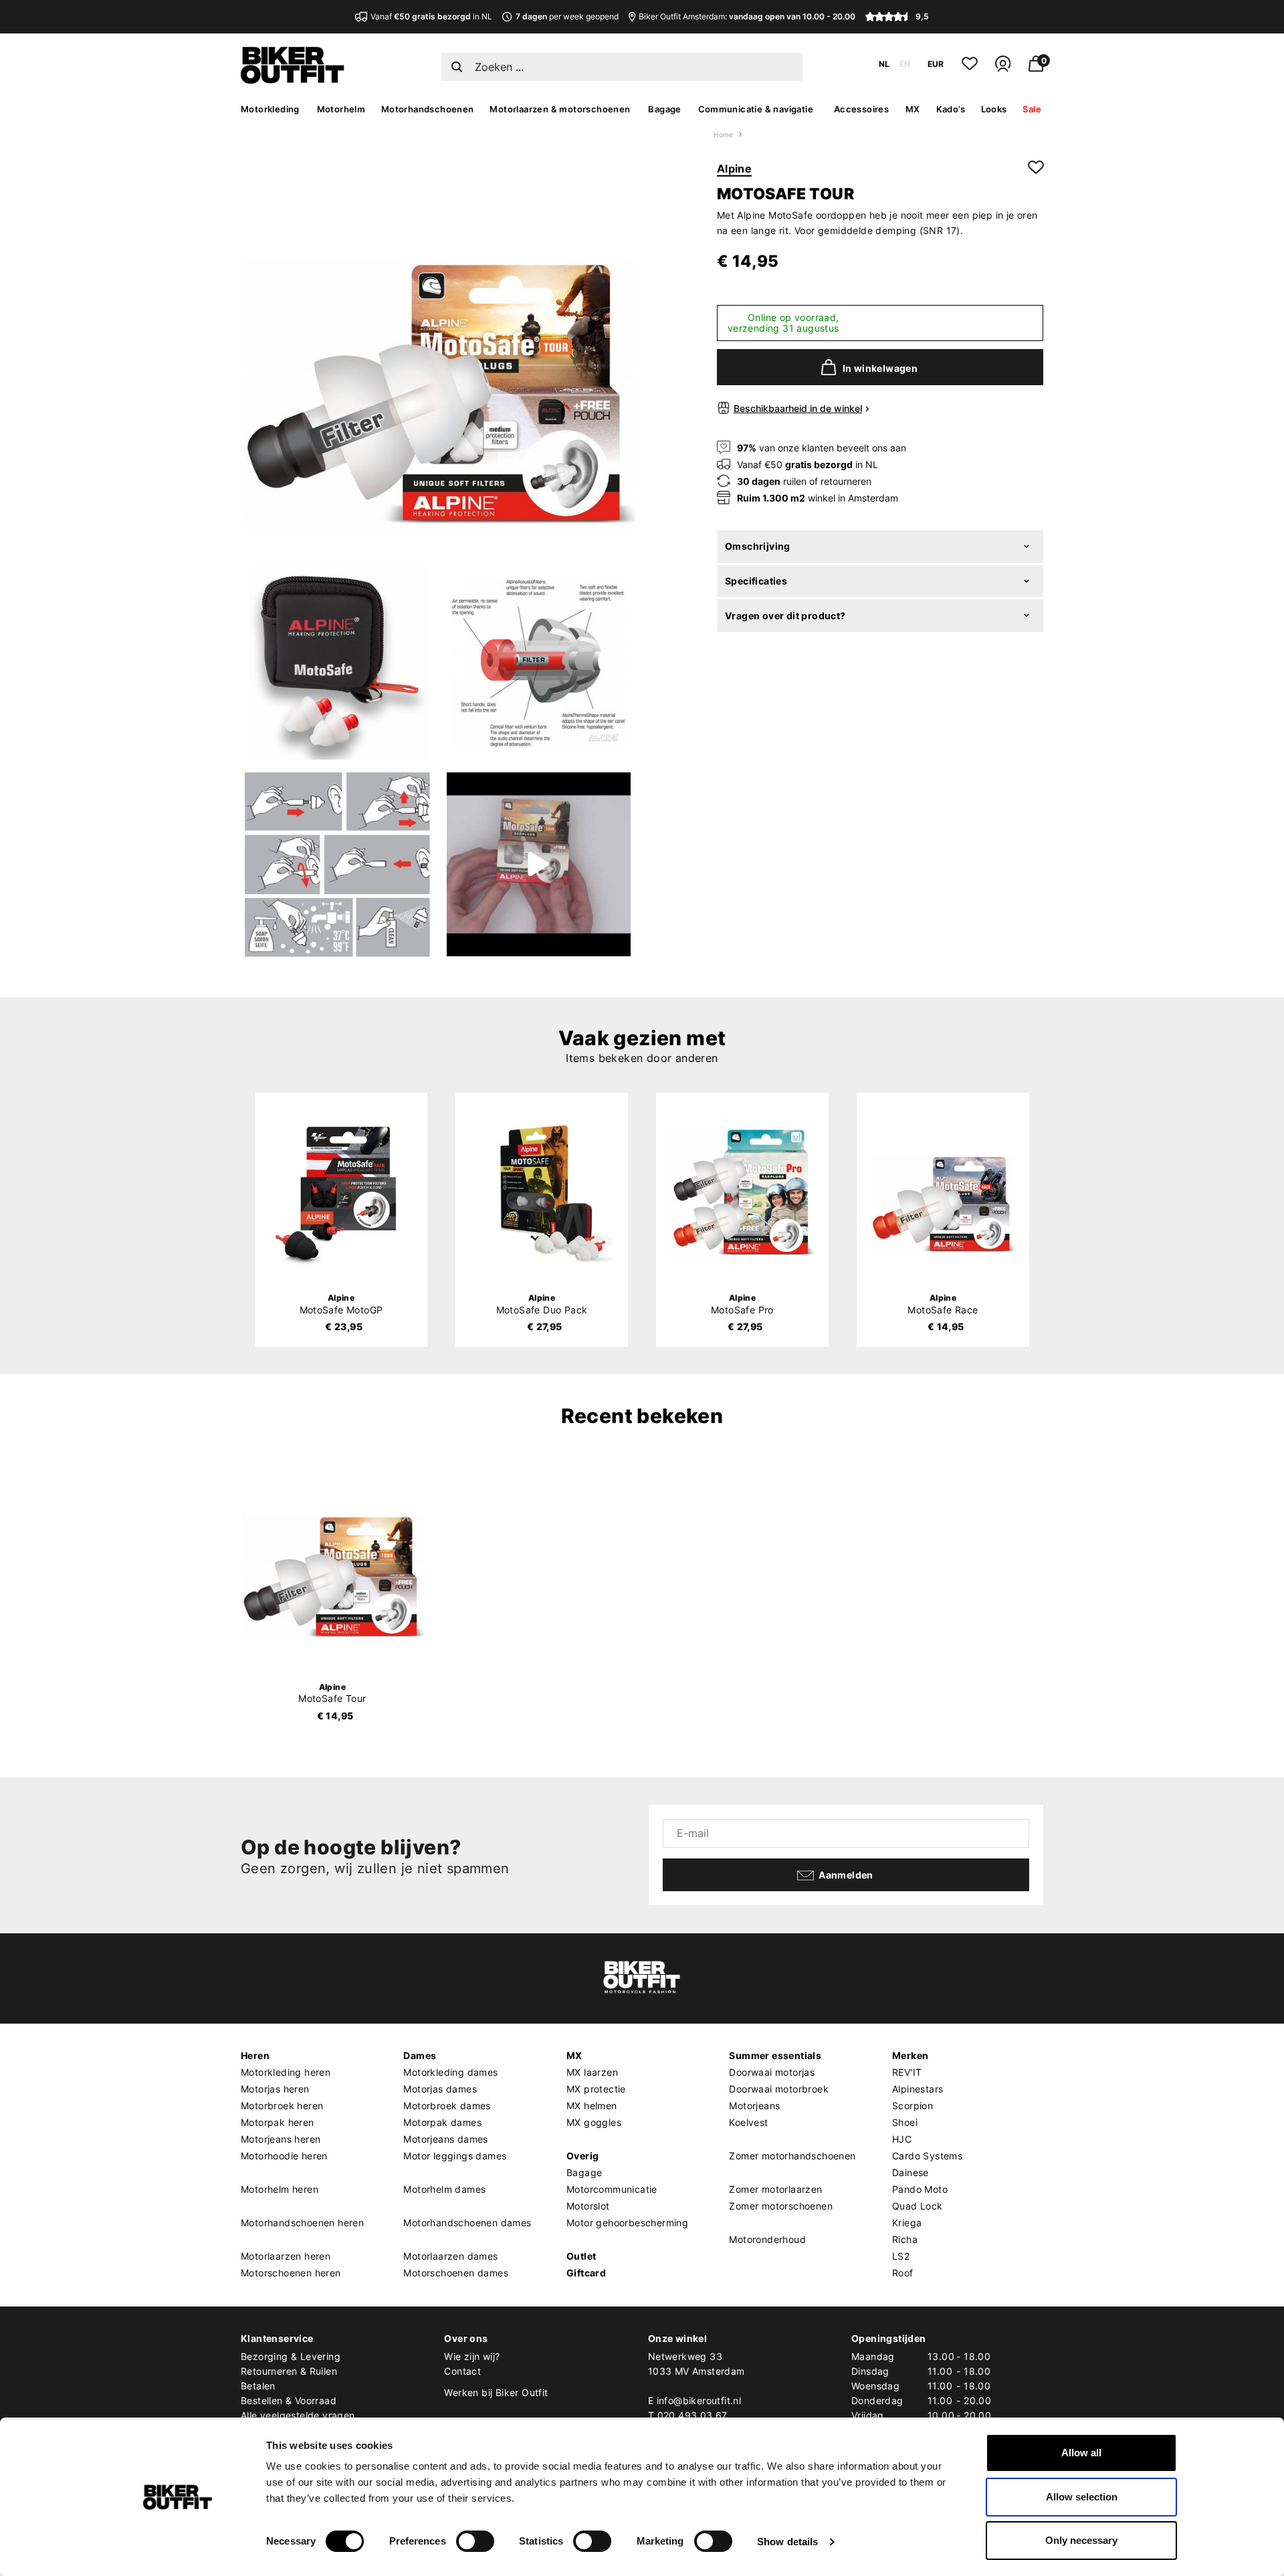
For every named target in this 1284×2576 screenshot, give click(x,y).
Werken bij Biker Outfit (496, 2392)
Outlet (581, 2256)
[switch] (475, 2541)
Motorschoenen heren (291, 2273)
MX (913, 109)
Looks (994, 109)
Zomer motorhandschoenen (792, 2156)
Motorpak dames (442, 2122)
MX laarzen (592, 2072)
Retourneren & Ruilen (289, 2371)
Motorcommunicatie (612, 2189)
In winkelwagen (880, 368)
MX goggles (594, 2122)
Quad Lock (918, 2206)
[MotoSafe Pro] (742, 1192)
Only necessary (1081, 2540)
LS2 (901, 2256)
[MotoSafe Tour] (332, 1562)
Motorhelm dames (444, 2189)
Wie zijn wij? (472, 2356)
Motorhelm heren (280, 2189)
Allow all (1081, 2453)
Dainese (911, 2172)
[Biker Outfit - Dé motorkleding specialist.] (293, 80)
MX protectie (596, 2089)
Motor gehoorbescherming (627, 2223)
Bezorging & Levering (291, 2356)
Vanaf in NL (431, 16)
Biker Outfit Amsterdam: (747, 16)
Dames (420, 2055)
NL (884, 64)
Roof (903, 2273)
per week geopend (567, 16)
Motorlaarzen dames (450, 2256)
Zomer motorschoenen (781, 2206)
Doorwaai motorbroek (779, 2089)
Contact (462, 2371)
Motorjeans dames (445, 2139)
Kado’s (951, 109)
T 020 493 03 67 (688, 2415)
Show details (787, 2542)
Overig (582, 2156)
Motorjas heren (275, 2089)
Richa (905, 2239)
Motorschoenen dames (456, 2273)
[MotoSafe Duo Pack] (542, 1192)
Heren (255, 2055)
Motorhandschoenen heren (302, 2223)
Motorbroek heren (282, 2106)
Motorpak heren (278, 2122)
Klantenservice (277, 2338)
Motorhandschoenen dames (467, 2223)
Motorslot (588, 2206)
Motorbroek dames (447, 2106)
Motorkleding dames (450, 2072)
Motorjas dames (440, 2089)
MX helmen (592, 2106)
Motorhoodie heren (284, 2156)
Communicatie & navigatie (756, 109)
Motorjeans (754, 2106)
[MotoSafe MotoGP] (341, 1192)
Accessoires (861, 109)
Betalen (258, 2386)
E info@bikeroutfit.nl (694, 2400)
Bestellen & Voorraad (289, 2400)
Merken (910, 2055)
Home (724, 134)
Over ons (466, 2338)
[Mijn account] (1003, 69)
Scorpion (913, 2106)
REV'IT (907, 2072)
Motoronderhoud (767, 2239)
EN (905, 64)
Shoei (905, 2122)
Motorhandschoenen (428, 109)
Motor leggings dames (455, 2156)
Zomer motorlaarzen (775, 2189)
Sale (1032, 109)
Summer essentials (775, 2055)
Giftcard (586, 2273)
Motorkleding (270, 109)
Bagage (664, 109)
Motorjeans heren (281, 2139)
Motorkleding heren (286, 2072)
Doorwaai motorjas (772, 2072)
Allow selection (1082, 2497)
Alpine (734, 169)
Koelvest (748, 2122)
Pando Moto (920, 2189)
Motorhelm (341, 109)
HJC (902, 2139)
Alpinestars (918, 2089)
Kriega (907, 2223)
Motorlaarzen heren (286, 2256)
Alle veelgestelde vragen (298, 2415)
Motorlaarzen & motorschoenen (560, 109)
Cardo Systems (927, 2156)
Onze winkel (677, 2338)
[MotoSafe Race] (943, 1192)
